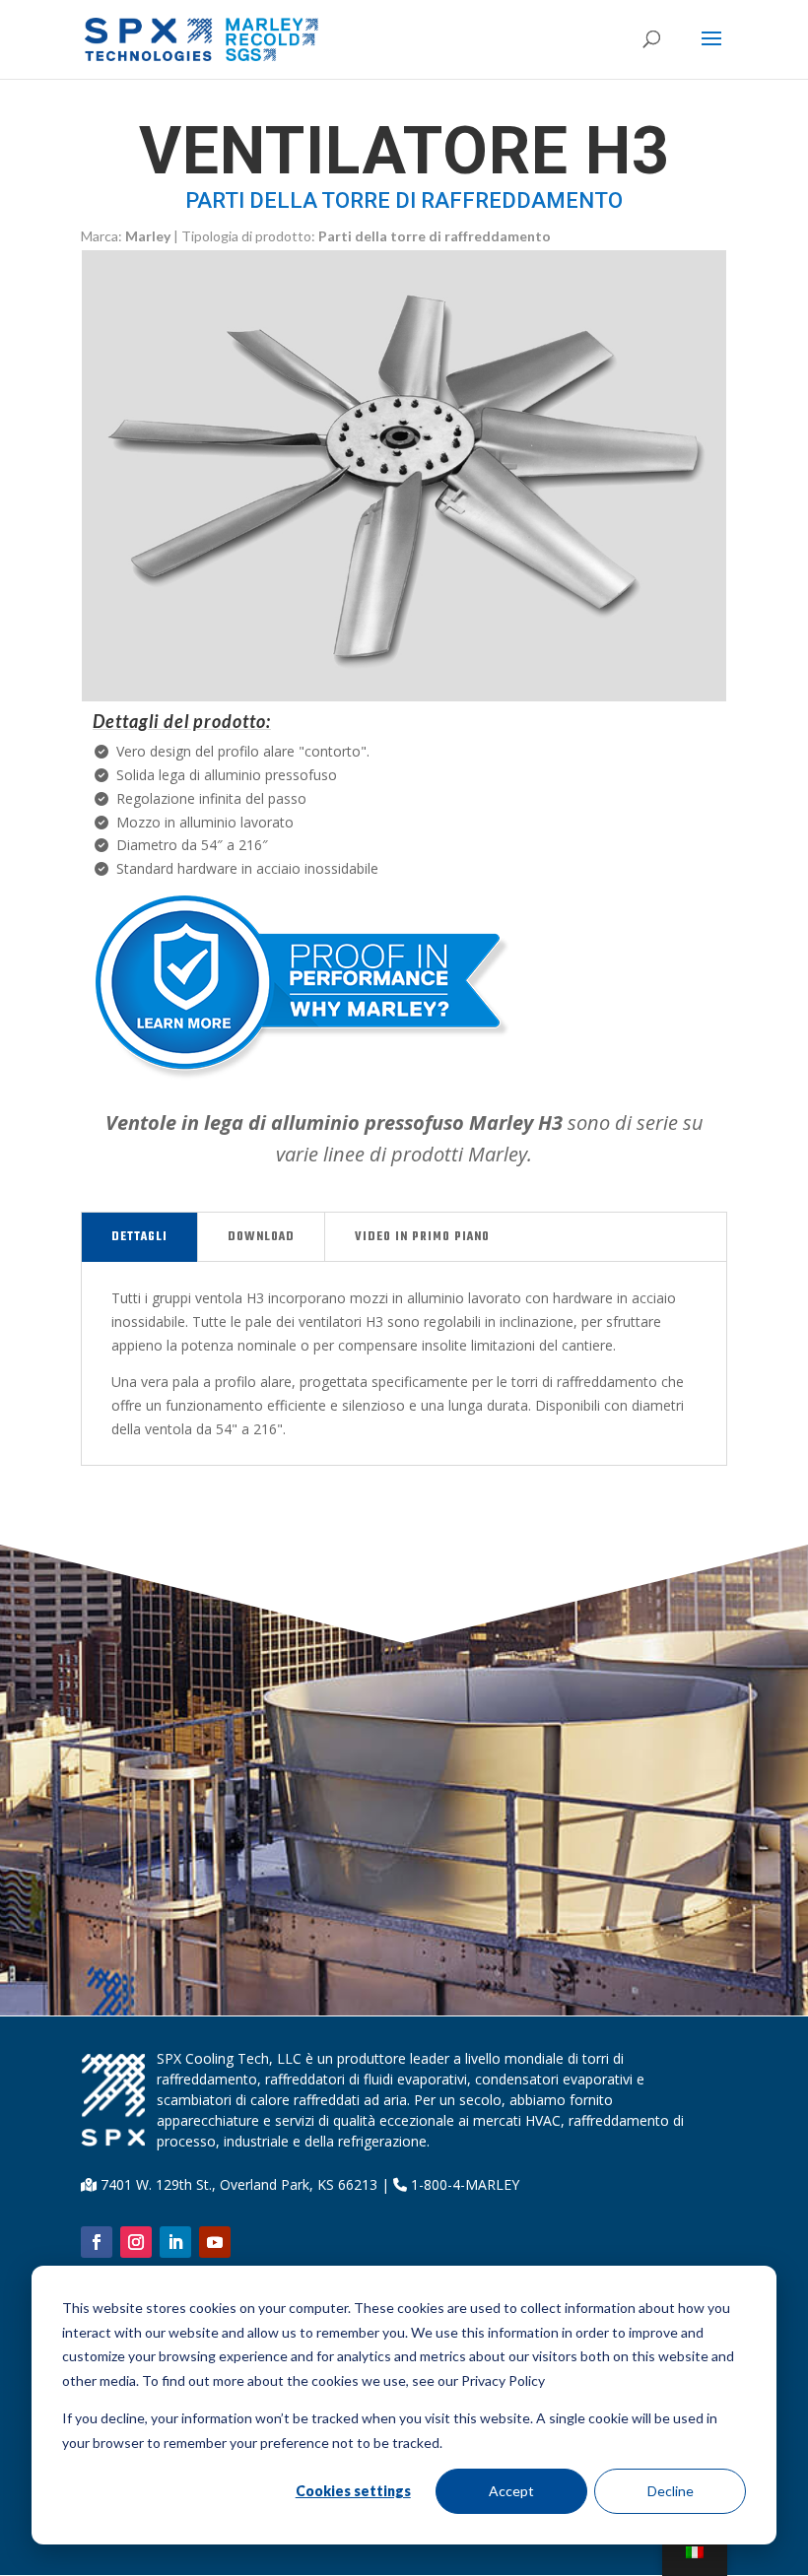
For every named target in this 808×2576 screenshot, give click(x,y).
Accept (511, 2491)
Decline (671, 2491)
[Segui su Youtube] (215, 2242)
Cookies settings (353, 2491)
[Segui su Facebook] (97, 2242)
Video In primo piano (422, 1237)
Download (261, 1237)
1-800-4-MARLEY (463, 2184)
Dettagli (139, 1237)
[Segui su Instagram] (136, 2242)
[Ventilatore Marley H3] (404, 696)
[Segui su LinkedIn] (175, 2242)
